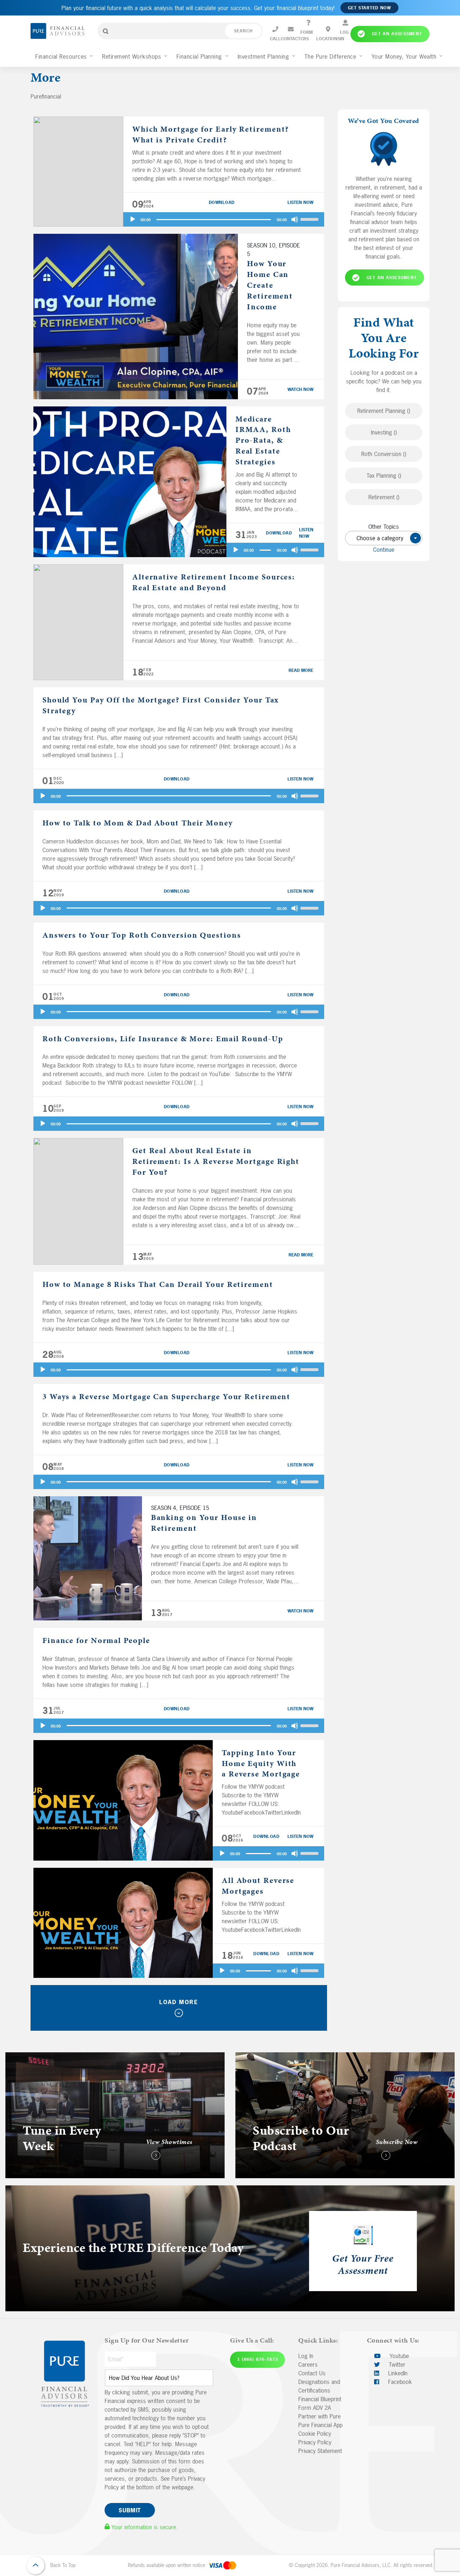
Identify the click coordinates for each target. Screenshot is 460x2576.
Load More (179, 2002)
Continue (384, 550)
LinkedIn (397, 2373)
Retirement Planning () (384, 411)
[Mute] (295, 219)
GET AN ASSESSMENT (392, 278)
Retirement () (384, 497)
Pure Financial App (320, 2425)
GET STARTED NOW (369, 8)
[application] (224, 219)
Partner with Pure (319, 2416)
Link (10, 2057)
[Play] (133, 219)
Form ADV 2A (315, 2408)
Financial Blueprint (320, 2399)
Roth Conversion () (384, 454)
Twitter (396, 2365)
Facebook (399, 2382)
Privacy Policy (315, 2442)
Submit (130, 2510)
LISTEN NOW (300, 202)
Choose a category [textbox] (386, 538)
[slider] (310, 219)
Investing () (384, 432)
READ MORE (301, 670)
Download (222, 202)
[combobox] (384, 538)
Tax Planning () (384, 475)
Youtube (398, 2356)
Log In (306, 2356)
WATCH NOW (300, 390)
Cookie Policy (315, 2434)
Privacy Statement (320, 2451)
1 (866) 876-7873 (257, 2359)
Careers (308, 2365)
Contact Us (312, 2373)
